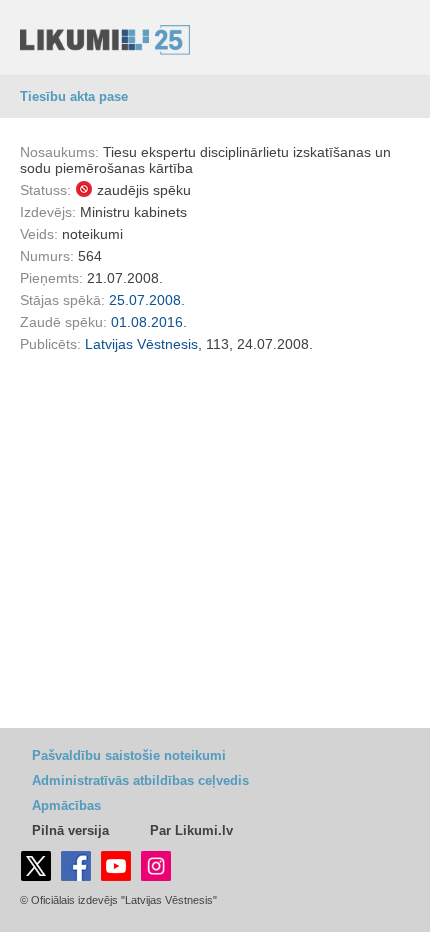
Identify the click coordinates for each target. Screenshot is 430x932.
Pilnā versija (70, 830)
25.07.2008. (147, 300)
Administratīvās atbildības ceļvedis (140, 780)
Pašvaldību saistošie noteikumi (129, 755)
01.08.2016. (149, 322)
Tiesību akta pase (74, 96)
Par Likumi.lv (191, 830)
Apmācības (66, 805)
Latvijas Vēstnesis (141, 344)
